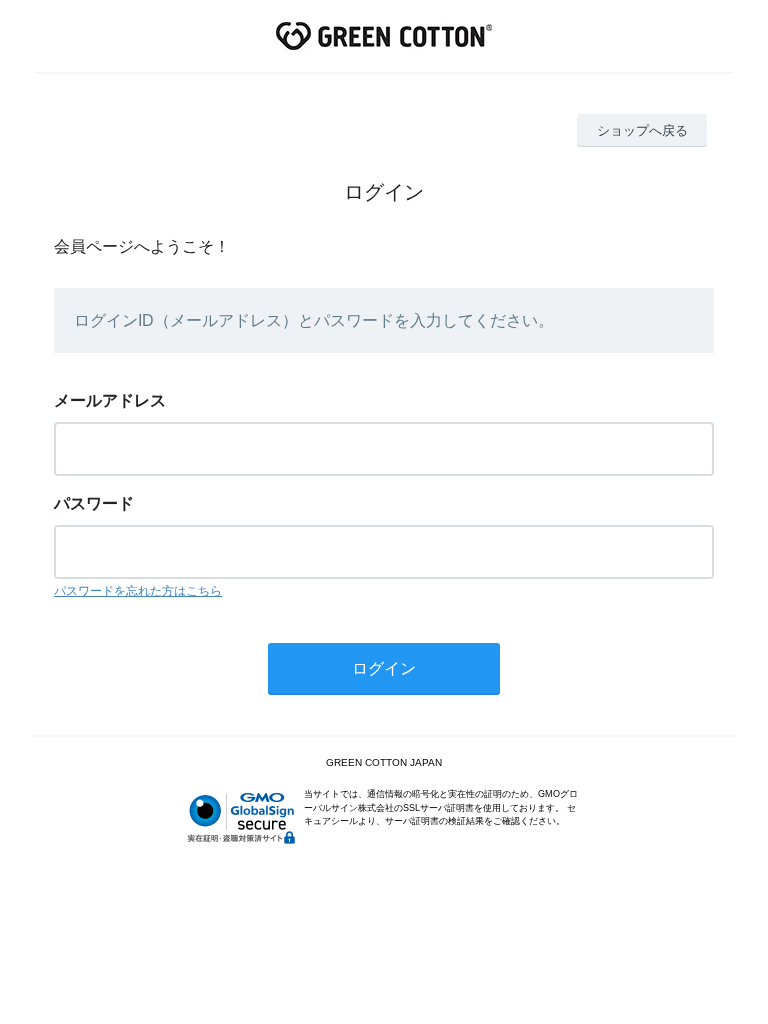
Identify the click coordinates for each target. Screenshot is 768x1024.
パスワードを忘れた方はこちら (138, 591)
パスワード (94, 503)
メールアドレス (110, 400)
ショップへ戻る (642, 130)
